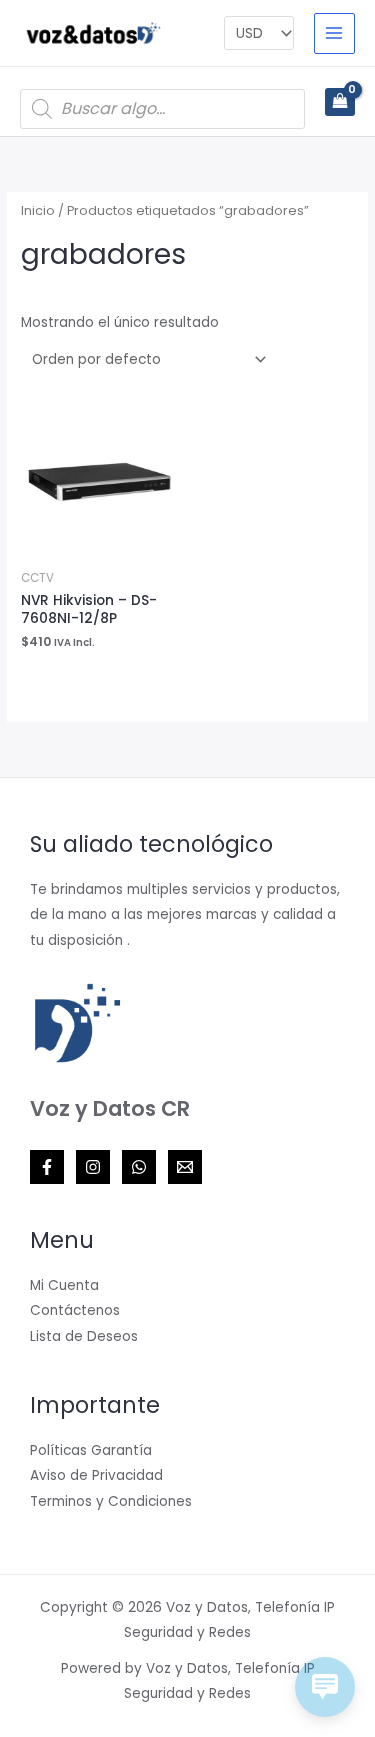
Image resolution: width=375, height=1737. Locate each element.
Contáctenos (75, 1310)
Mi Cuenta (64, 1285)
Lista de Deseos (84, 1336)
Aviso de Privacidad (96, 1475)
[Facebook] (47, 1167)
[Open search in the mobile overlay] (162, 109)
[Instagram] (93, 1167)
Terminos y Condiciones (111, 1501)
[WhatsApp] (139, 1167)
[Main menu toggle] (334, 33)
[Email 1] (185, 1167)
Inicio (38, 210)
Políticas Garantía (91, 1450)
